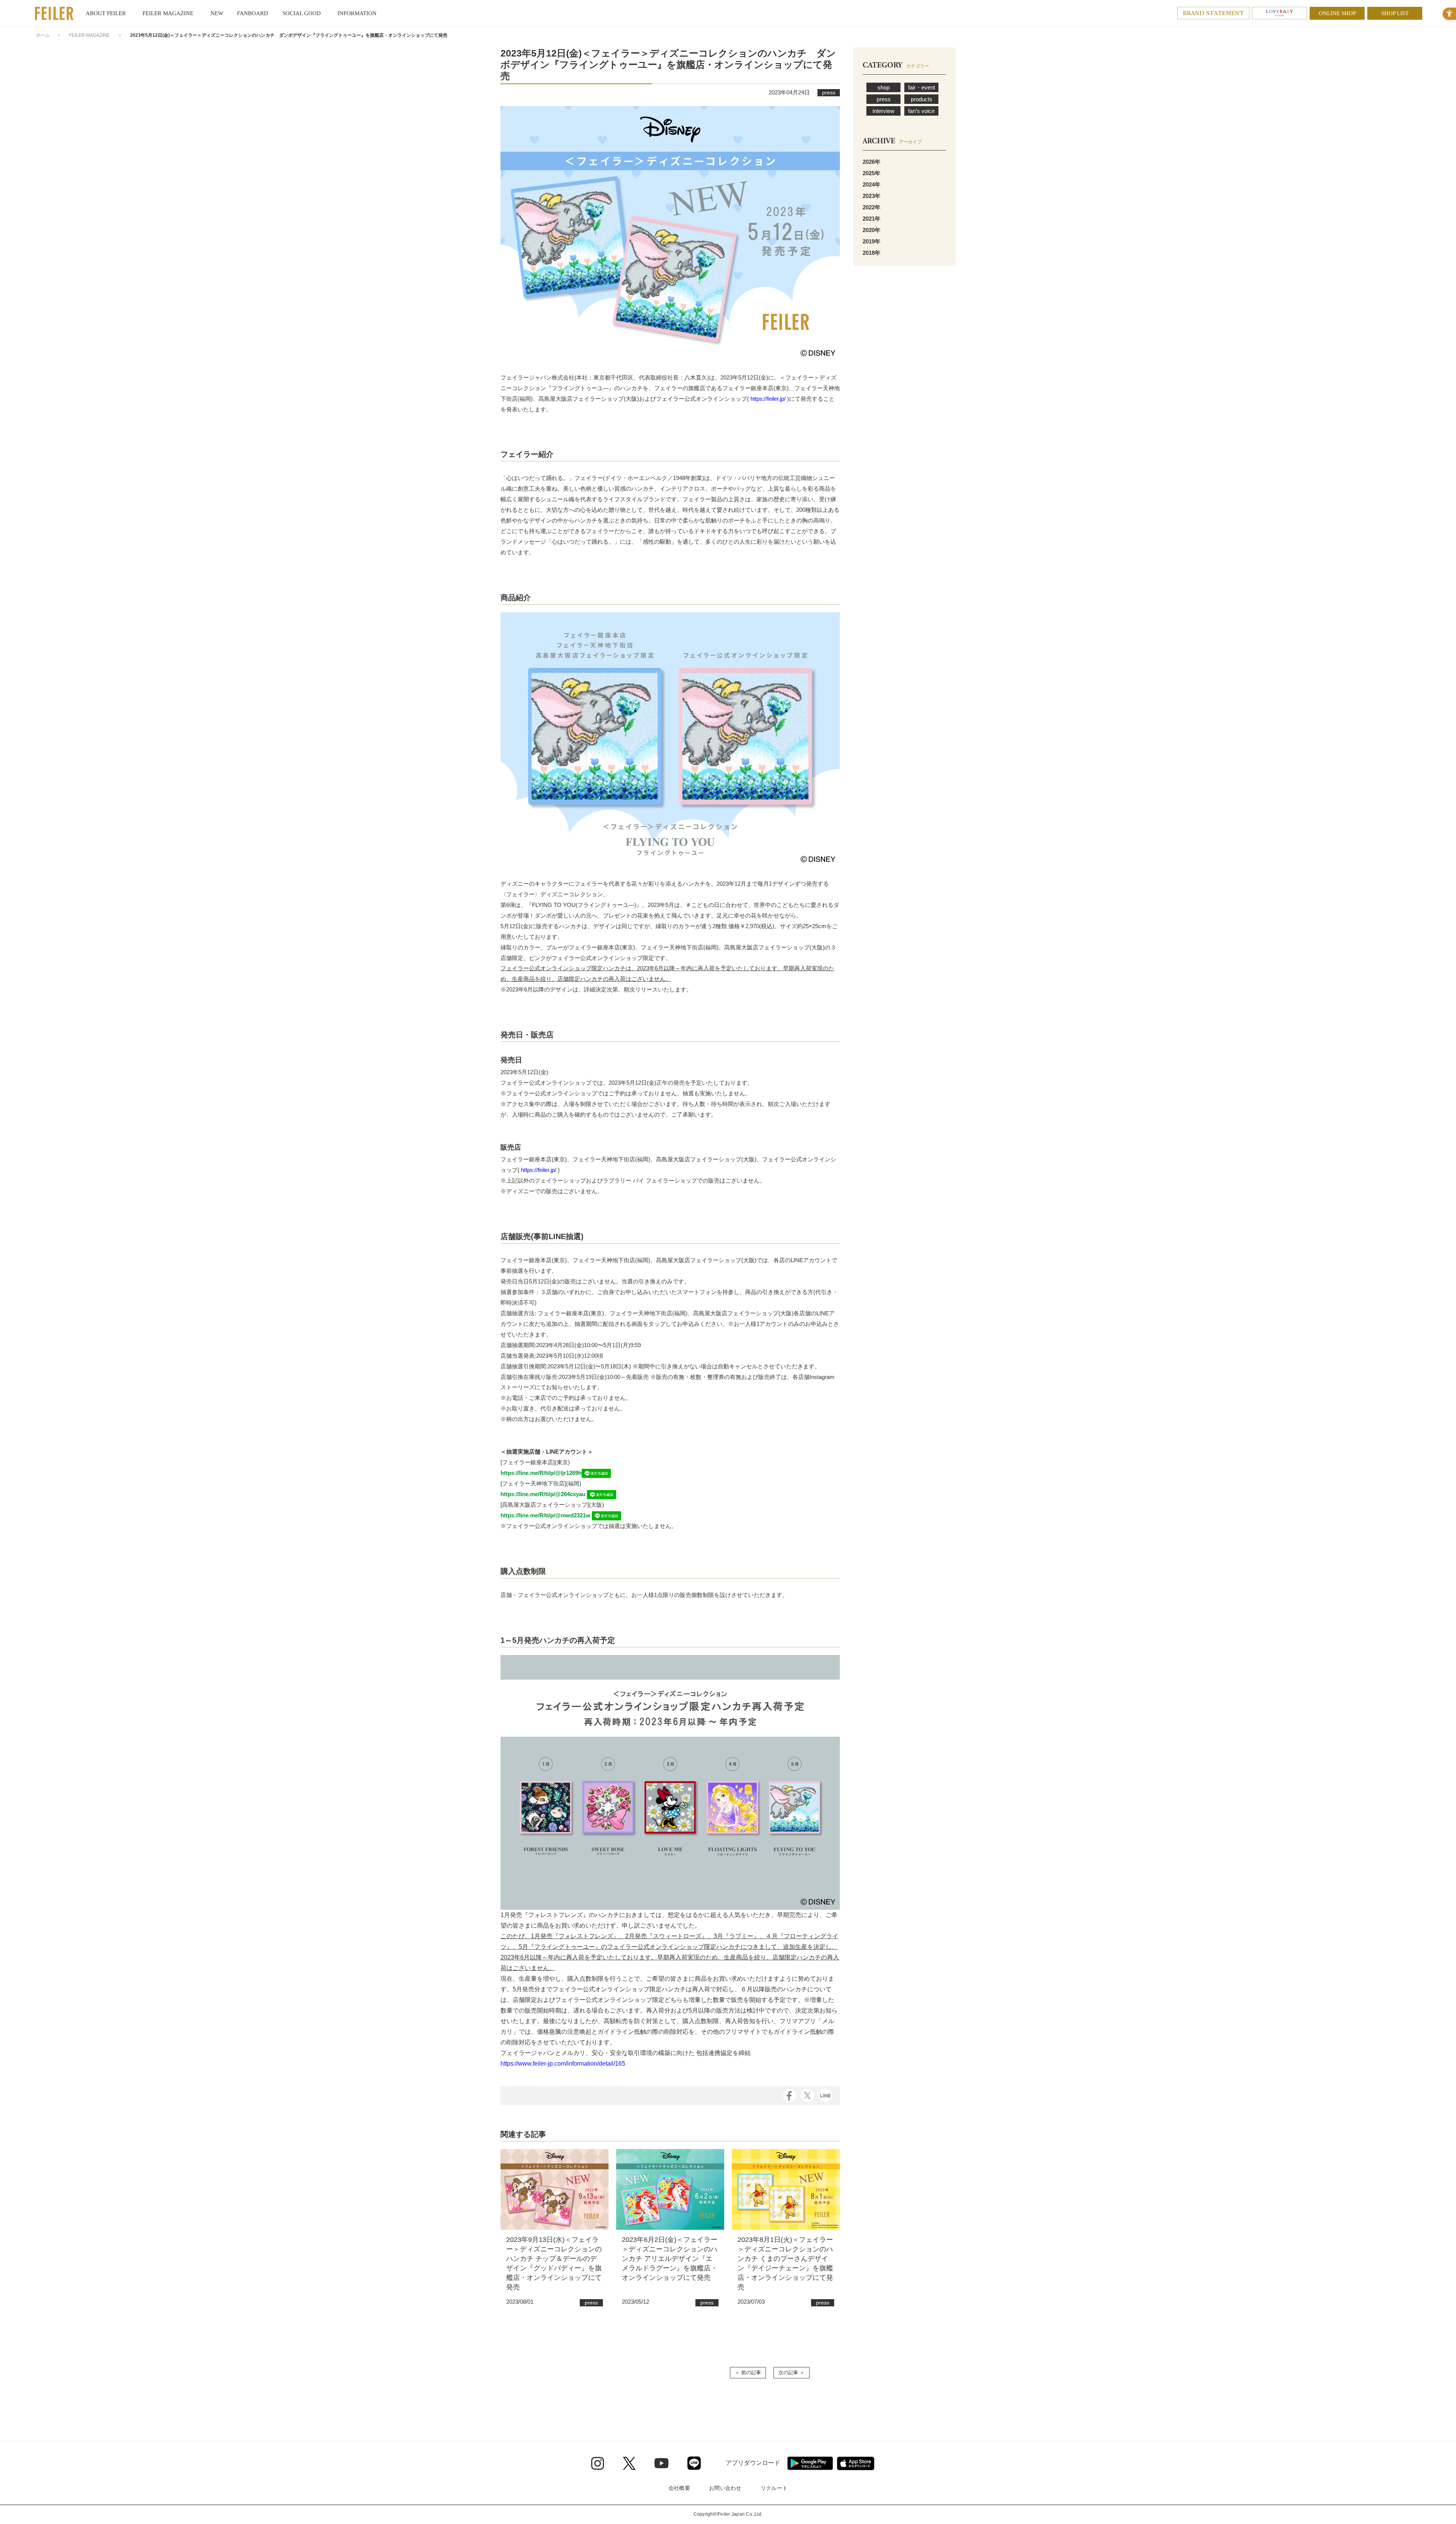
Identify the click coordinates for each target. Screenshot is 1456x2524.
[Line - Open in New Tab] (694, 2463)
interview (883, 111)
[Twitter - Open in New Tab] (629, 2463)
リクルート (774, 2488)
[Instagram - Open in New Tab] (598, 2463)
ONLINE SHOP (1337, 13)
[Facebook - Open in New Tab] (790, 2095)
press (884, 99)
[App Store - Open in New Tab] (856, 2463)
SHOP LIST (1395, 13)
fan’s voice (921, 111)
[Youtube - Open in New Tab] (661, 2463)
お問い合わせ (725, 2488)
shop (883, 87)
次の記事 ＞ (792, 2373)
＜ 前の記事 (748, 2373)
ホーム (43, 35)
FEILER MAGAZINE (89, 35)
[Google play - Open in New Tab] (810, 2463)
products (922, 99)
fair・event (922, 87)
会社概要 (679, 2488)
